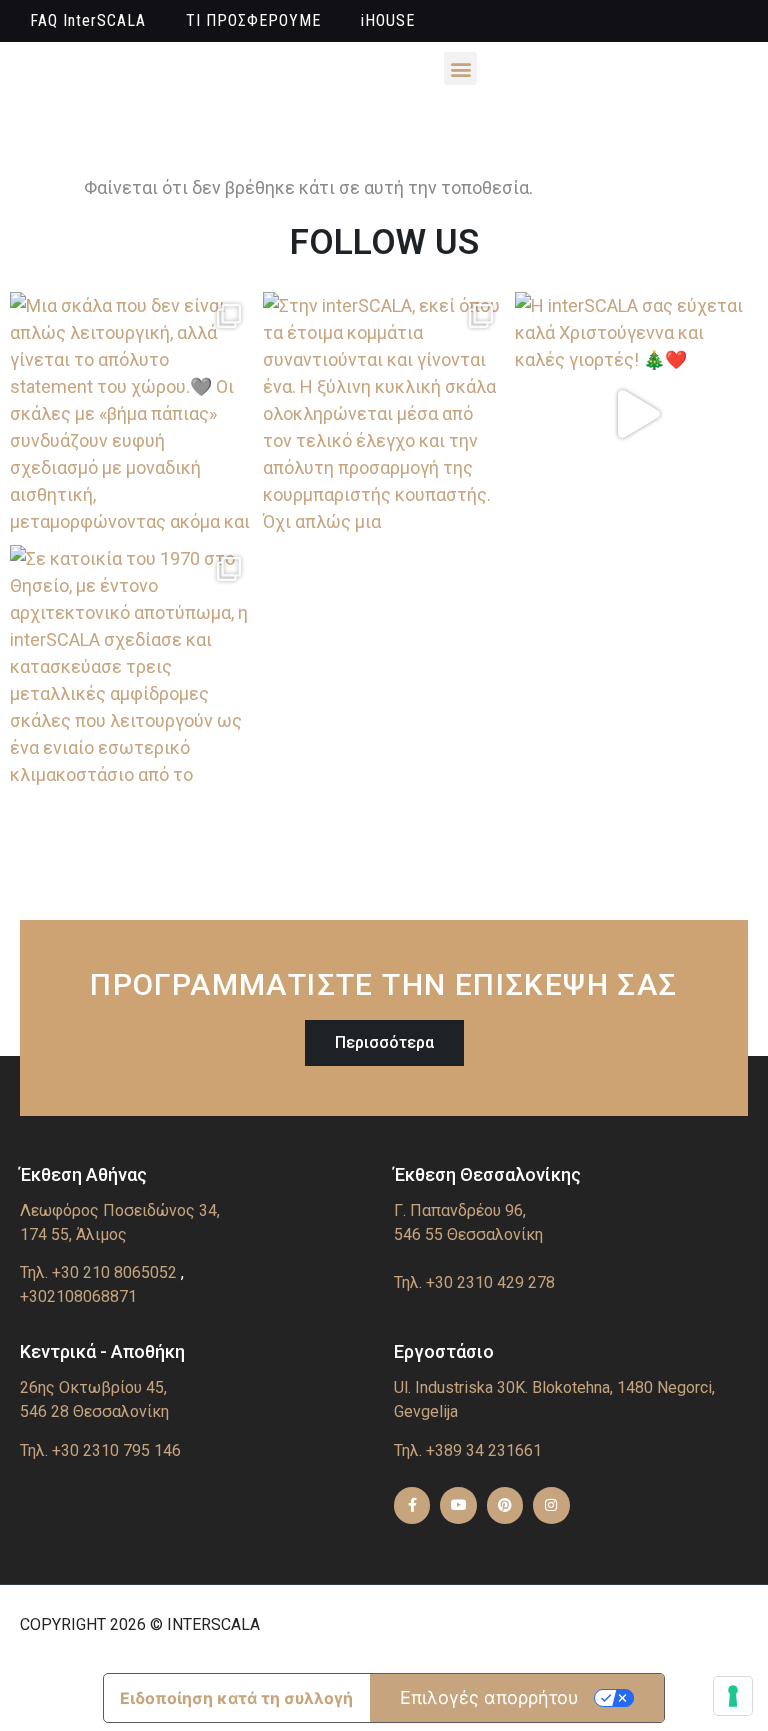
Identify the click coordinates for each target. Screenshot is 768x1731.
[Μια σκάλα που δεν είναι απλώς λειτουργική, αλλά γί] (131, 413)
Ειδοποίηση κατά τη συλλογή (236, 1698)
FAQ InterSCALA (88, 20)
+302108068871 (78, 1296)
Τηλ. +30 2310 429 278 (474, 1282)
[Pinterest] (505, 1505)
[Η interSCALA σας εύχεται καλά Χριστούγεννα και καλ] (636, 413)
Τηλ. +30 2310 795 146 (100, 1450)
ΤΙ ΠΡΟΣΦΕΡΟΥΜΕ (253, 20)
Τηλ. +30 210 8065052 (98, 1272)
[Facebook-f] (412, 1505)
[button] (460, 68)
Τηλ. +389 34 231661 (468, 1450)
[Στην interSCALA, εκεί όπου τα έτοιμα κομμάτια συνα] (384, 413)
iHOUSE (388, 20)
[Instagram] (551, 1505)
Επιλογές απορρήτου (489, 1697)
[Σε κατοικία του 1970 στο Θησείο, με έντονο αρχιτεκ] (131, 666)
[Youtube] (458, 1505)
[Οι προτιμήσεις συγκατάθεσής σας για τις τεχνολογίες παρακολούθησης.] (733, 1696)
